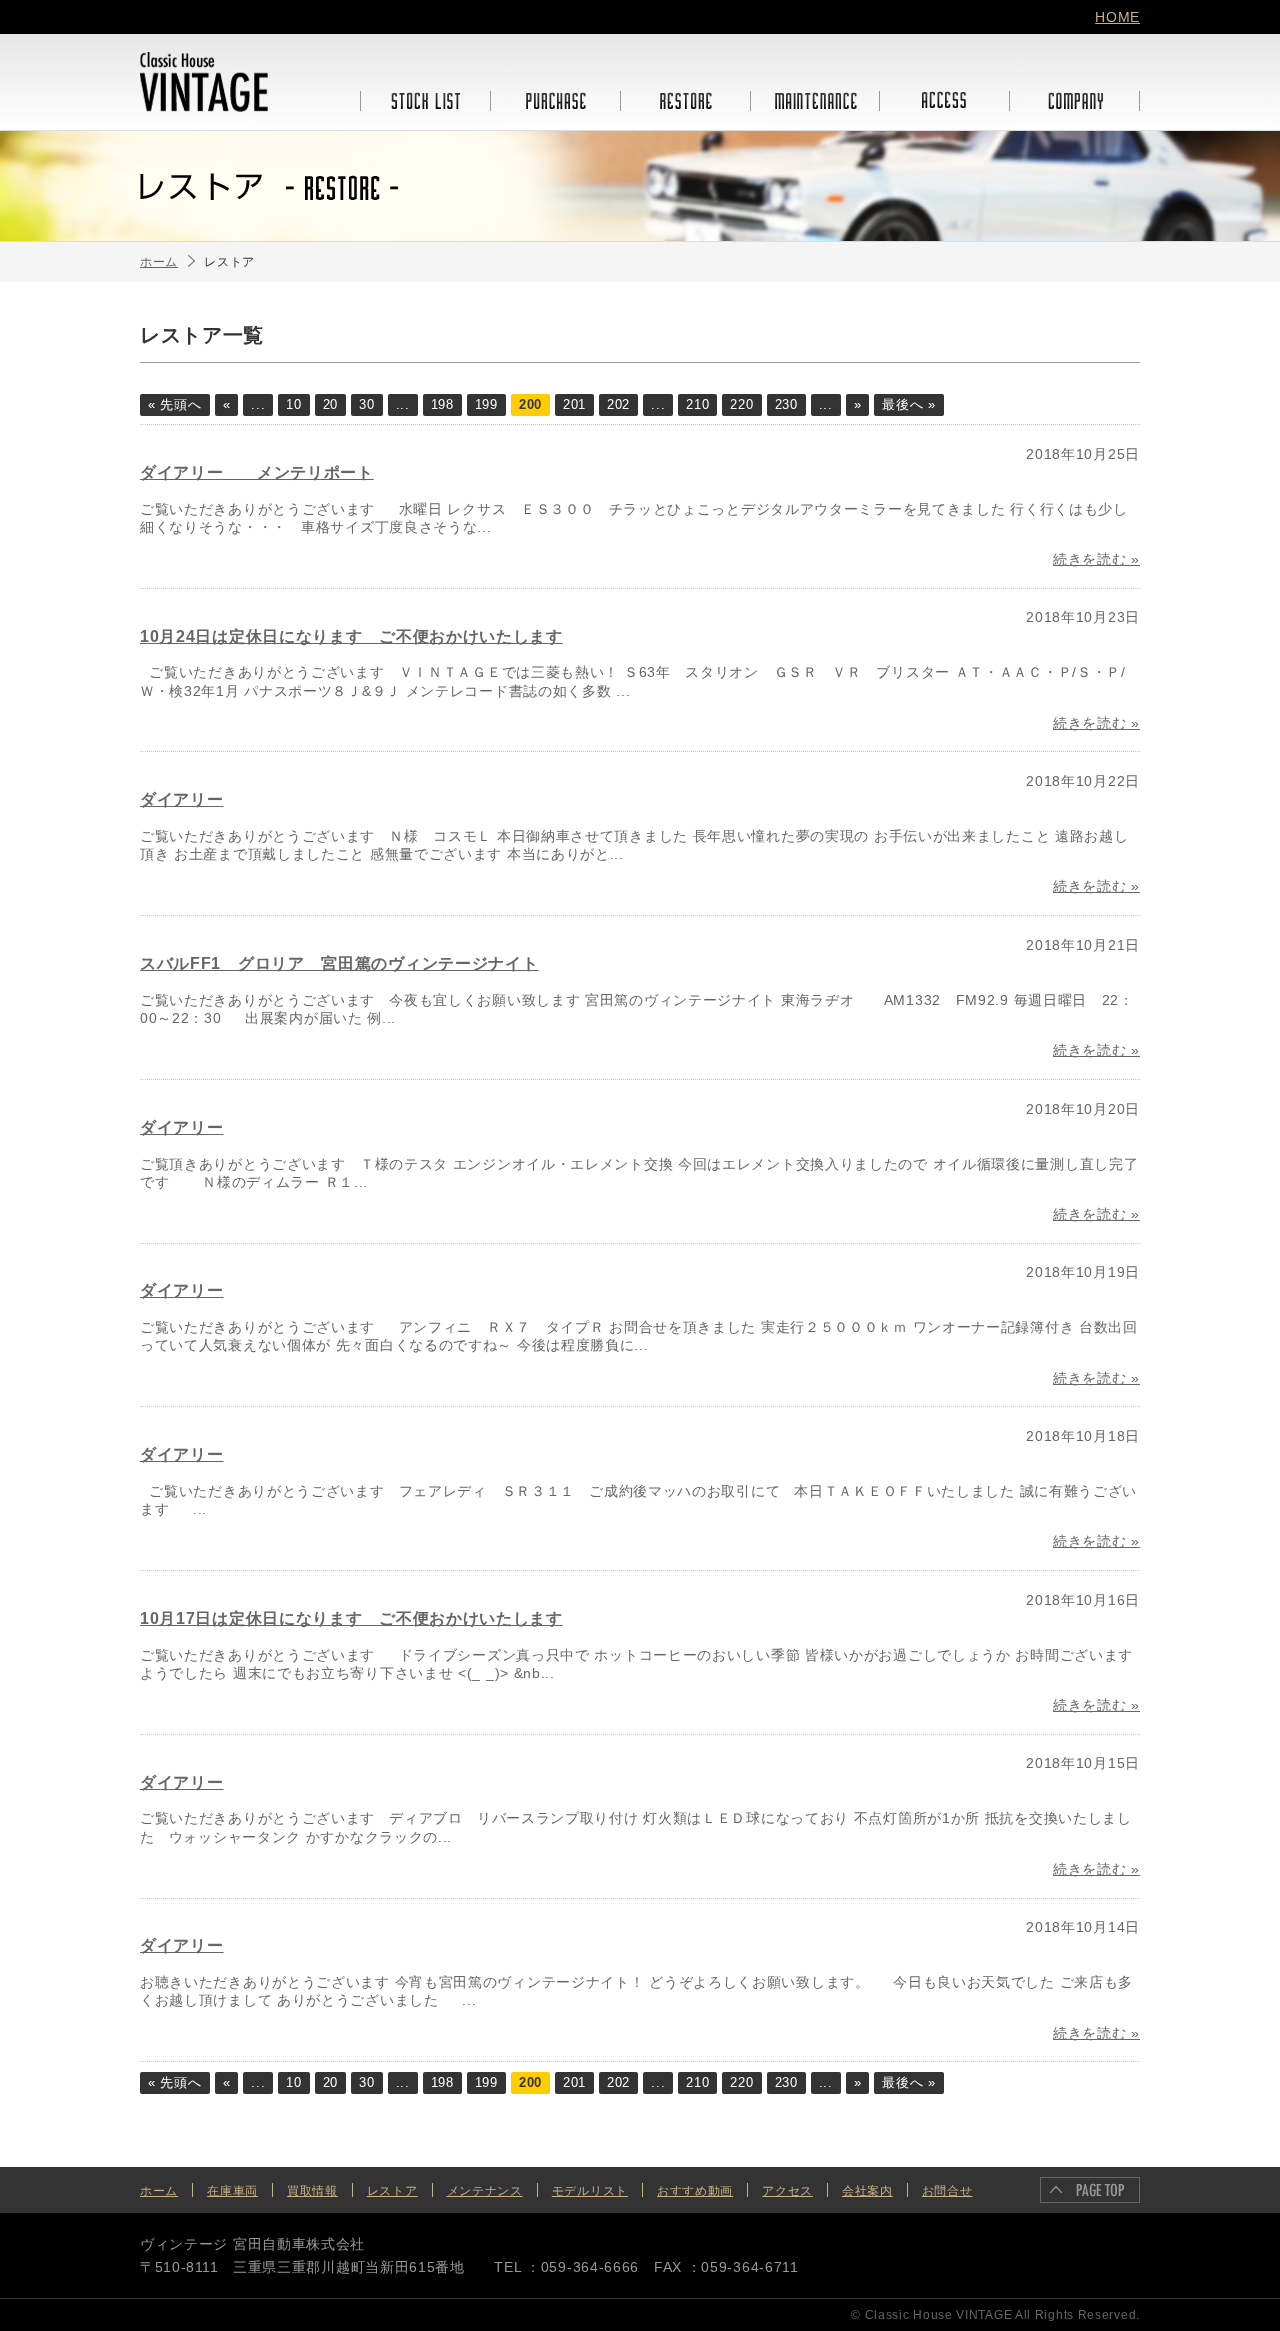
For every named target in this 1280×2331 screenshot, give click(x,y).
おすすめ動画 (695, 2191)
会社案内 (867, 2191)
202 (618, 405)
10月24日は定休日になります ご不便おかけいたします (351, 636)
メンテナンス (485, 2191)
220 (741, 405)
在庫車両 (232, 2191)
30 (366, 405)
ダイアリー (182, 799)
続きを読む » (1096, 559)
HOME (1117, 17)
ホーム (159, 2191)
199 (486, 405)
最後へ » (909, 405)
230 (786, 405)
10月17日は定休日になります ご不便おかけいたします (351, 1618)
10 (293, 405)
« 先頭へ (175, 405)
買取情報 (312, 2191)
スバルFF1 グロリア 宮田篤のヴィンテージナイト (339, 963)
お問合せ (947, 2191)
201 (574, 405)
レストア (392, 2191)
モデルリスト (590, 2191)
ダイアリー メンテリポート (257, 472)
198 (442, 405)
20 (330, 405)
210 (697, 405)
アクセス (787, 2191)
